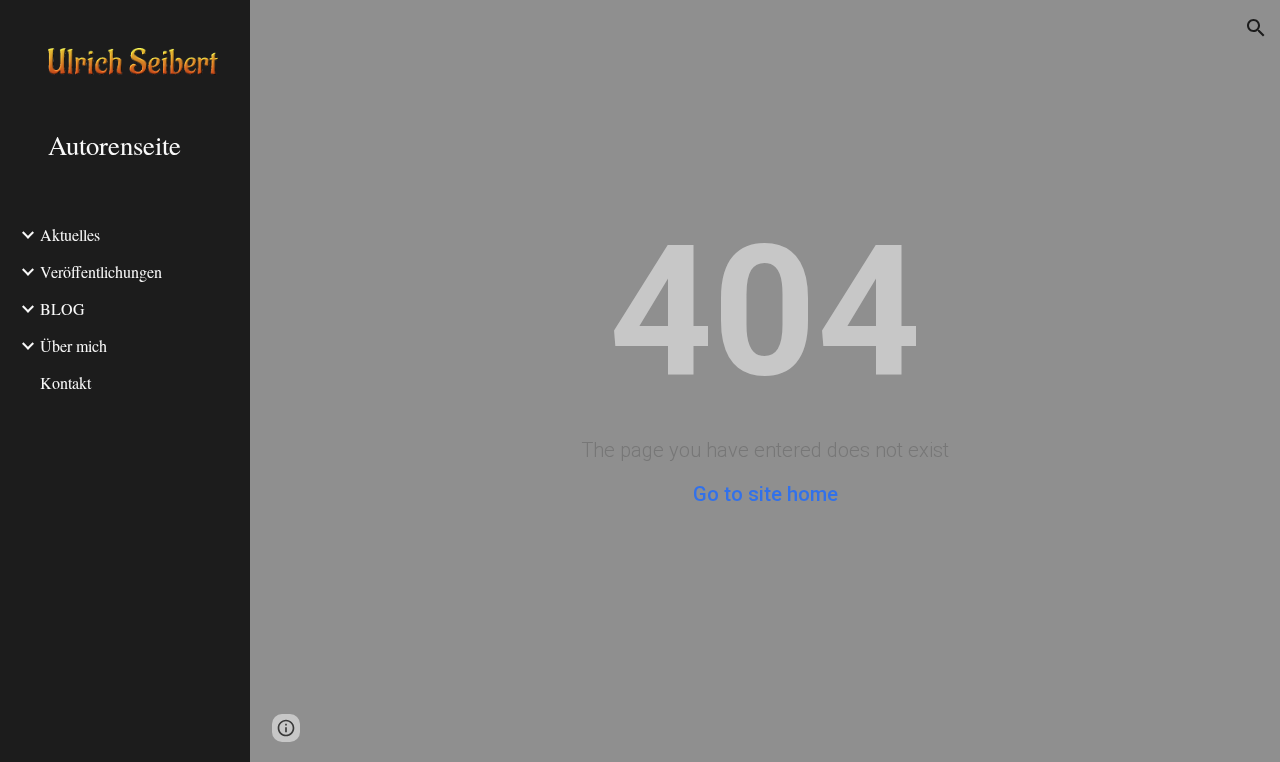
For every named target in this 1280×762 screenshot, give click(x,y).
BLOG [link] (62, 308)
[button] (1256, 28)
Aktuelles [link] (70, 234)
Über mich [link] (73, 345)
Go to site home (765, 494)
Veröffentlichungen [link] (101, 271)
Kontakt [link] (65, 382)
